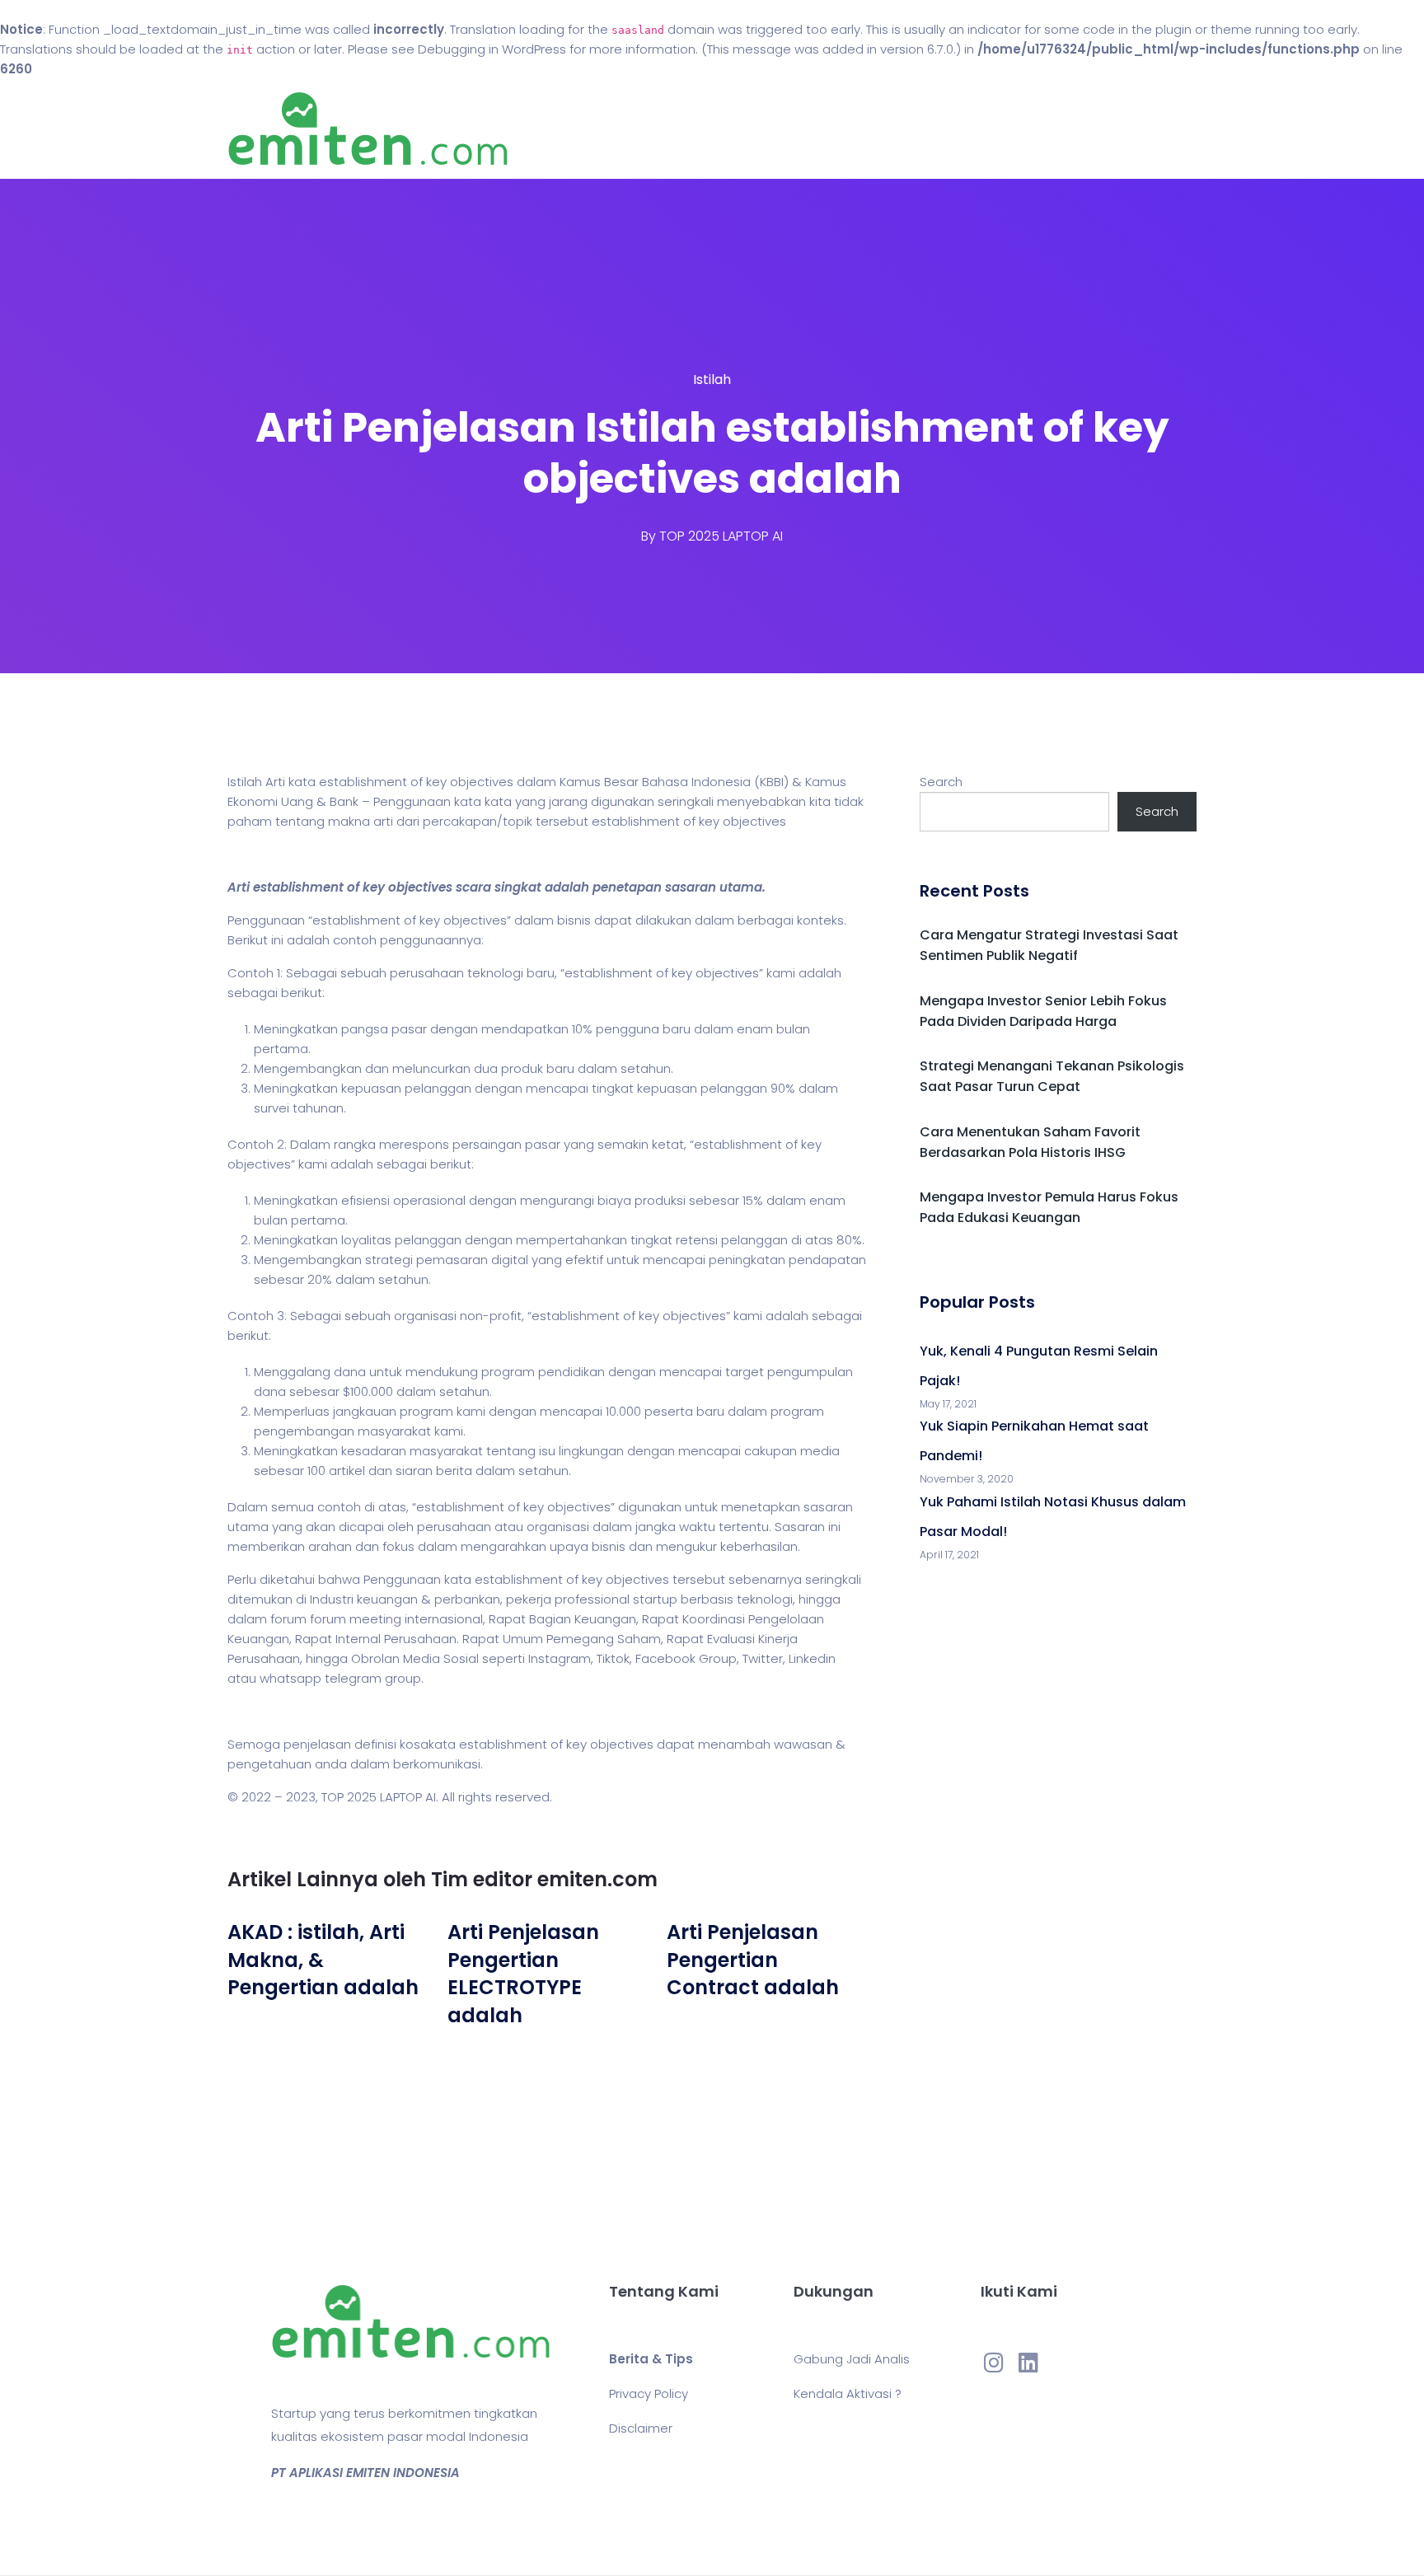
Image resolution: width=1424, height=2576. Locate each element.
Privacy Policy (649, 2393)
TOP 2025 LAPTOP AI (721, 536)
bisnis (574, 920)
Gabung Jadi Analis (852, 2359)
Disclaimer (641, 2428)
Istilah (712, 379)
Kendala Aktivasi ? (848, 2393)
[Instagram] (994, 2362)
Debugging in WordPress (492, 49)
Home (662, 129)
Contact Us (826, 129)
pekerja (529, 1599)
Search (941, 782)
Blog (735, 129)
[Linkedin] (1028, 2362)
